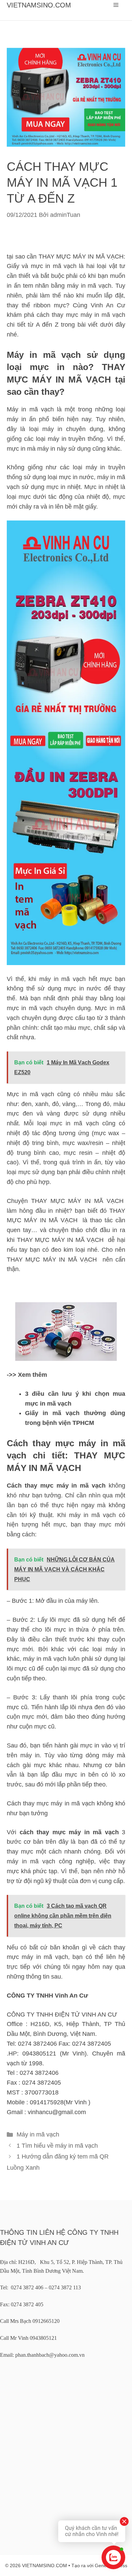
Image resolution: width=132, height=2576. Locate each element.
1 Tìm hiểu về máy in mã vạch (57, 2146)
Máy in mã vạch (38, 2134)
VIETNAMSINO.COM (39, 5)
